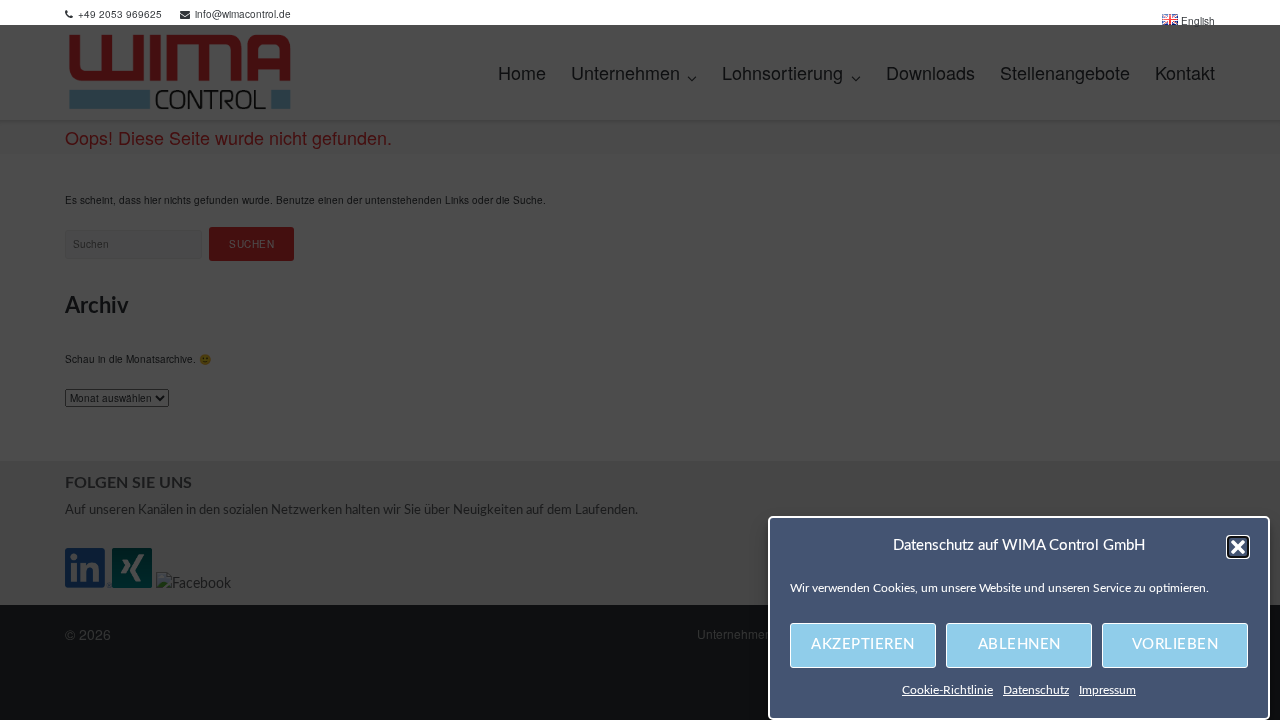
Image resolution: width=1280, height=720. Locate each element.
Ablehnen (1019, 645)
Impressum (1107, 690)
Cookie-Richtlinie (947, 690)
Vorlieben (1175, 645)
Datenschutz (1036, 690)
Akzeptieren (863, 645)
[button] (1238, 547)
